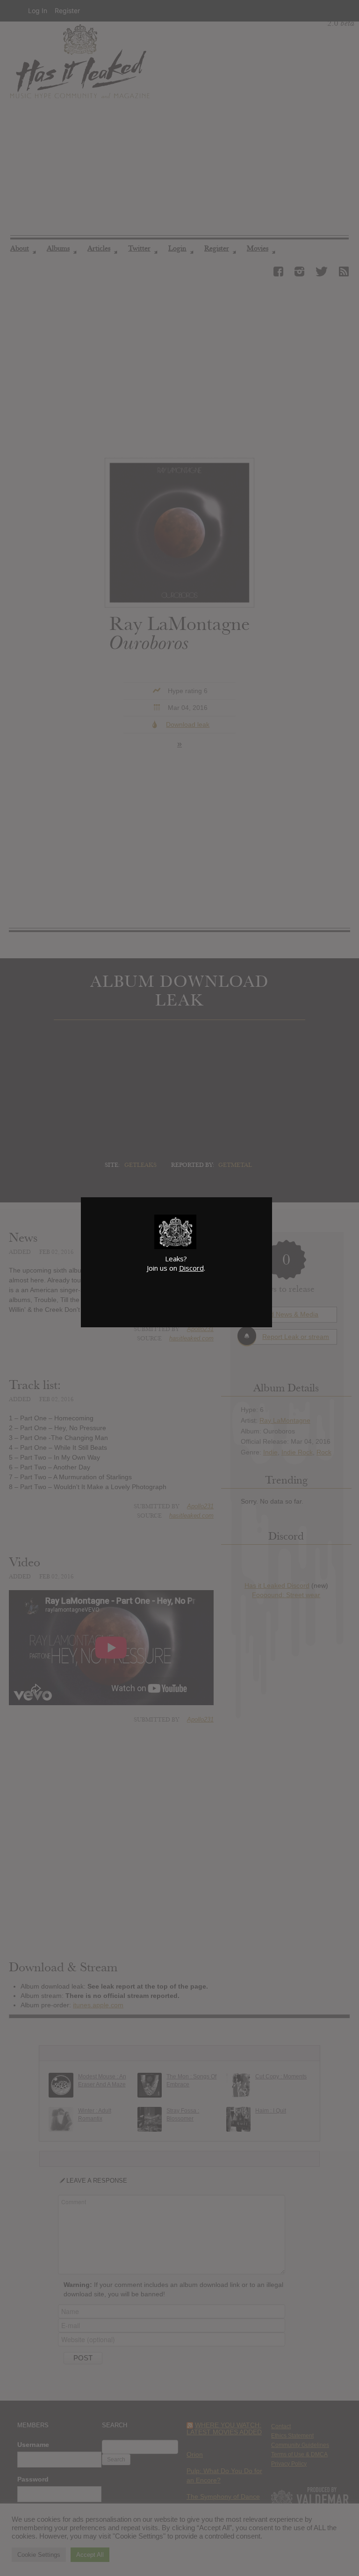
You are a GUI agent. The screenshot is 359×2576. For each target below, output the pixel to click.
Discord (191, 1268)
